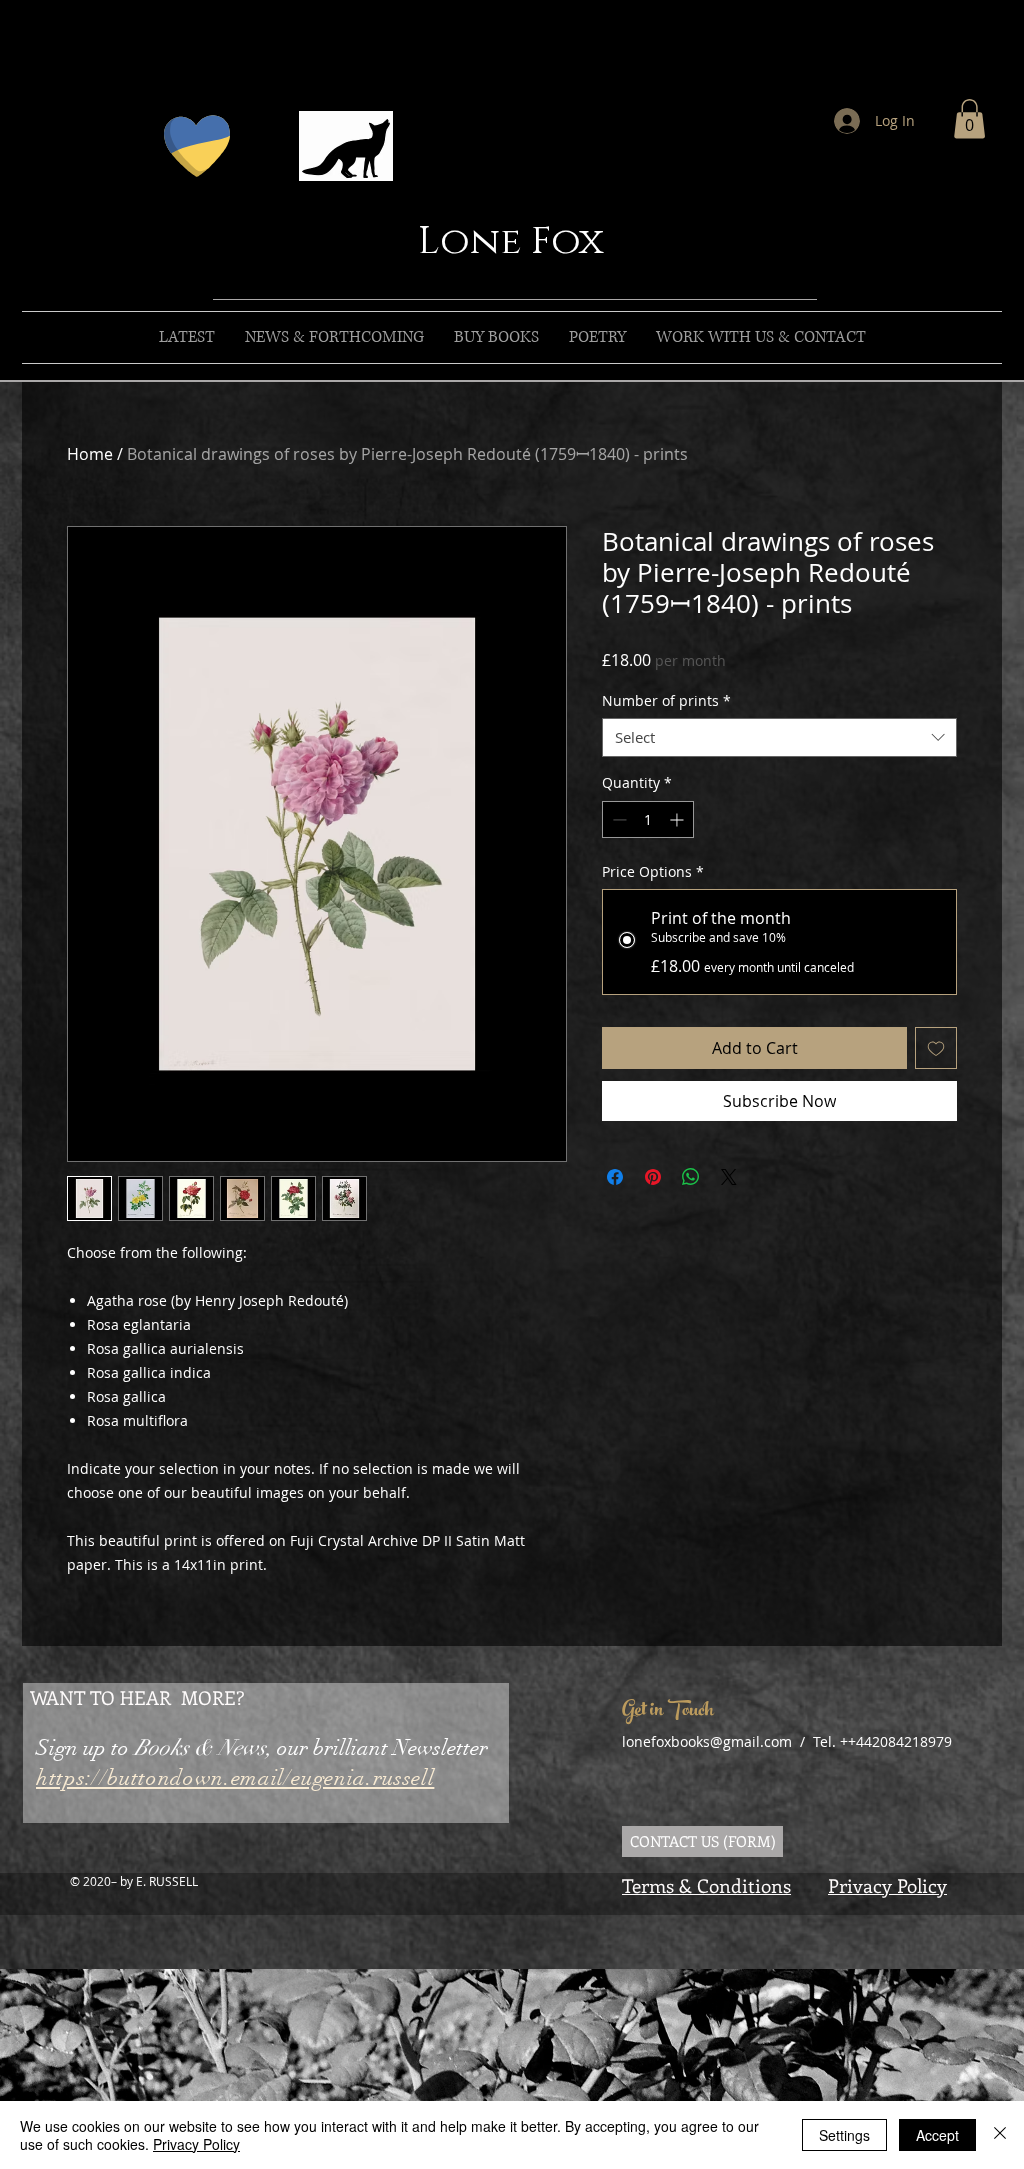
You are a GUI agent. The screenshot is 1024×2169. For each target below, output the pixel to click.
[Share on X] (729, 1177)
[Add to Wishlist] (936, 1048)
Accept (937, 2135)
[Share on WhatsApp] (691, 1177)
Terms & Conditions (706, 1885)
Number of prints (666, 700)
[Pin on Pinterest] (653, 1177)
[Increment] (678, 819)
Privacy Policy (887, 1885)
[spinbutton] (648, 819)
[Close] (1000, 2135)
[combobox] (779, 737)
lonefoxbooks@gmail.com (707, 1741)
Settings (844, 2135)
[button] (969, 118)
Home (90, 454)
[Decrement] (617, 819)
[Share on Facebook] (615, 1177)
